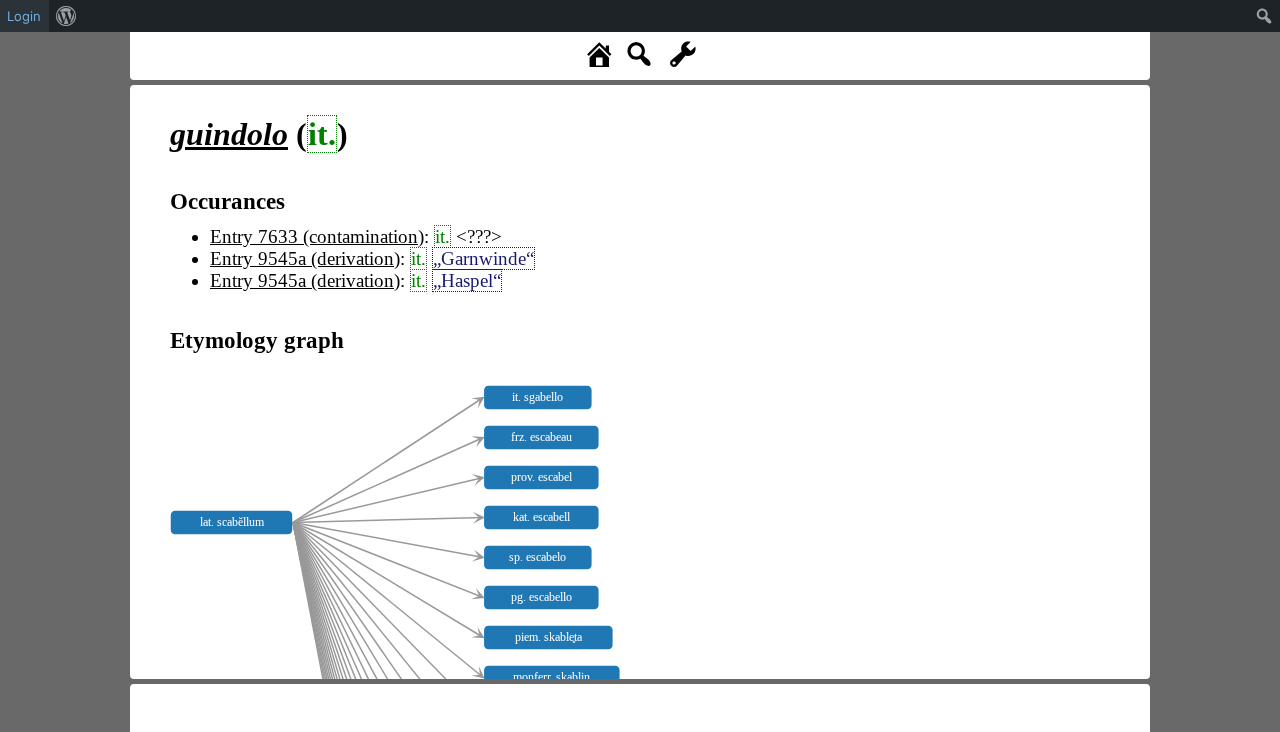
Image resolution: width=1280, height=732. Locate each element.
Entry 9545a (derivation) (305, 258)
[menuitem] (66, 16)
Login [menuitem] (24, 16)
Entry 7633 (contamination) (317, 236)
